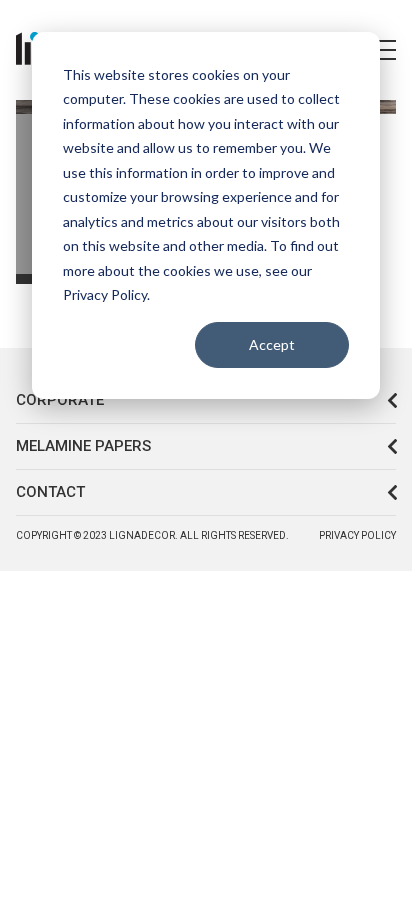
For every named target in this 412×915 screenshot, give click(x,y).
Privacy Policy (357, 535)
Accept (272, 344)
